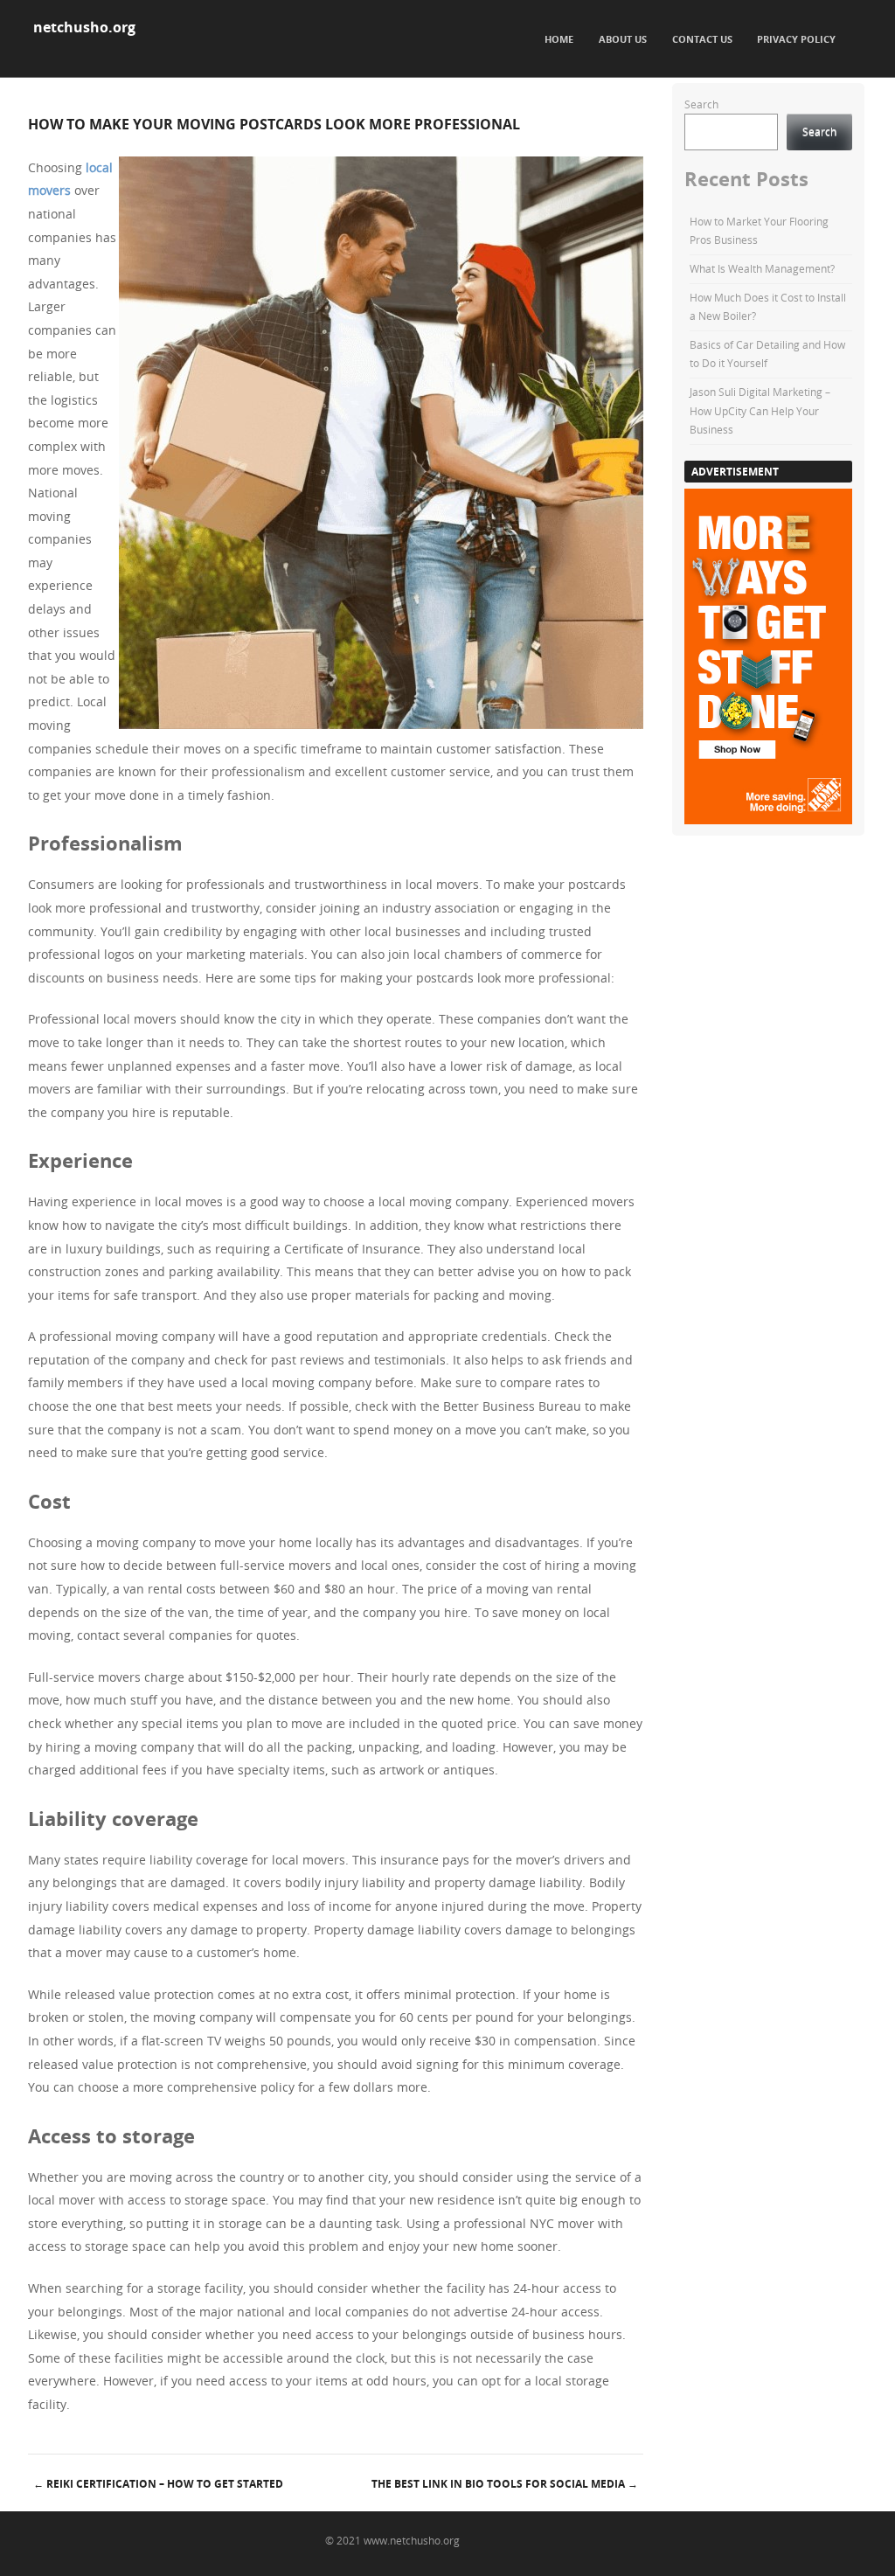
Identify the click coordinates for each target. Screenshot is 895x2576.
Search (701, 104)
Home (559, 39)
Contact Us (702, 39)
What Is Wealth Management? (762, 268)
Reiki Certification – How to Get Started (158, 2484)
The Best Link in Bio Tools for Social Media (505, 2484)
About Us (623, 39)
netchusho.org (84, 27)
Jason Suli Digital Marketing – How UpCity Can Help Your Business (760, 410)
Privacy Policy (796, 39)
